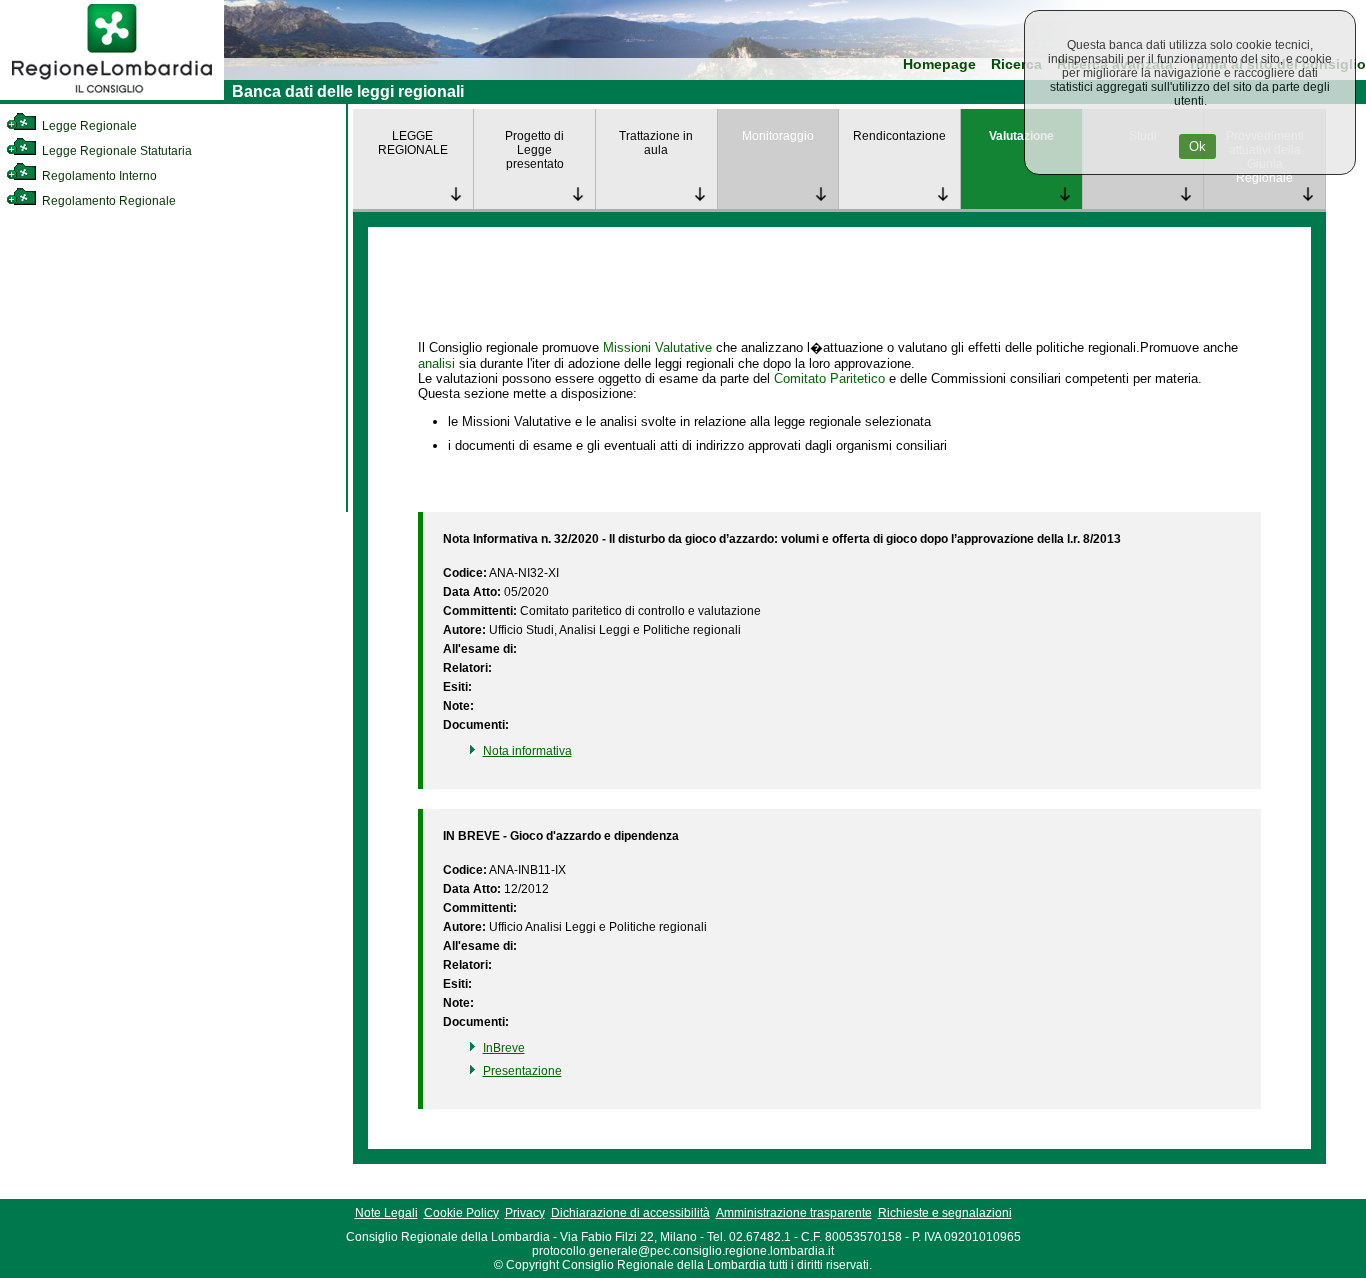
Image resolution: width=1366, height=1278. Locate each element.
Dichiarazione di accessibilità (630, 1213)
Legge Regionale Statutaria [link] (115, 151)
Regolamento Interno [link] (98, 176)
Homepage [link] (939, 64)
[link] (112, 96)
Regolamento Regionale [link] (107, 201)
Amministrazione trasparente (794, 1213)
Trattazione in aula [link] (656, 143)
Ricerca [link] (1016, 64)
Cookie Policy (461, 1213)
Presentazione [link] (522, 1071)
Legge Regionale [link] (88, 126)
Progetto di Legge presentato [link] (534, 150)
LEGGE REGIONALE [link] (413, 143)
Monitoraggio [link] (778, 136)
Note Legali (386, 1213)
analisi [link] (436, 363)
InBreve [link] (504, 1048)
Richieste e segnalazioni (945, 1213)
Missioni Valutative (657, 347)
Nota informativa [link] (527, 751)
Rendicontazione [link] (899, 136)
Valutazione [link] (1021, 136)
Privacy (525, 1213)
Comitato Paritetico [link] (829, 378)
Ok (1197, 146)
